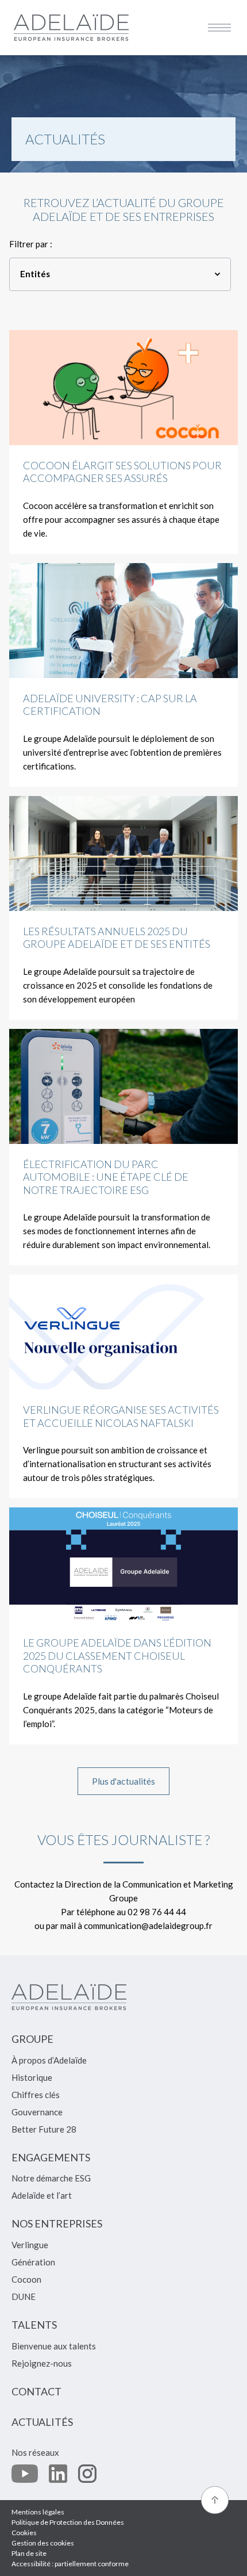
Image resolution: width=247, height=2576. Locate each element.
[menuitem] (32, 2044)
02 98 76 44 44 (157, 1912)
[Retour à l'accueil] (71, 27)
